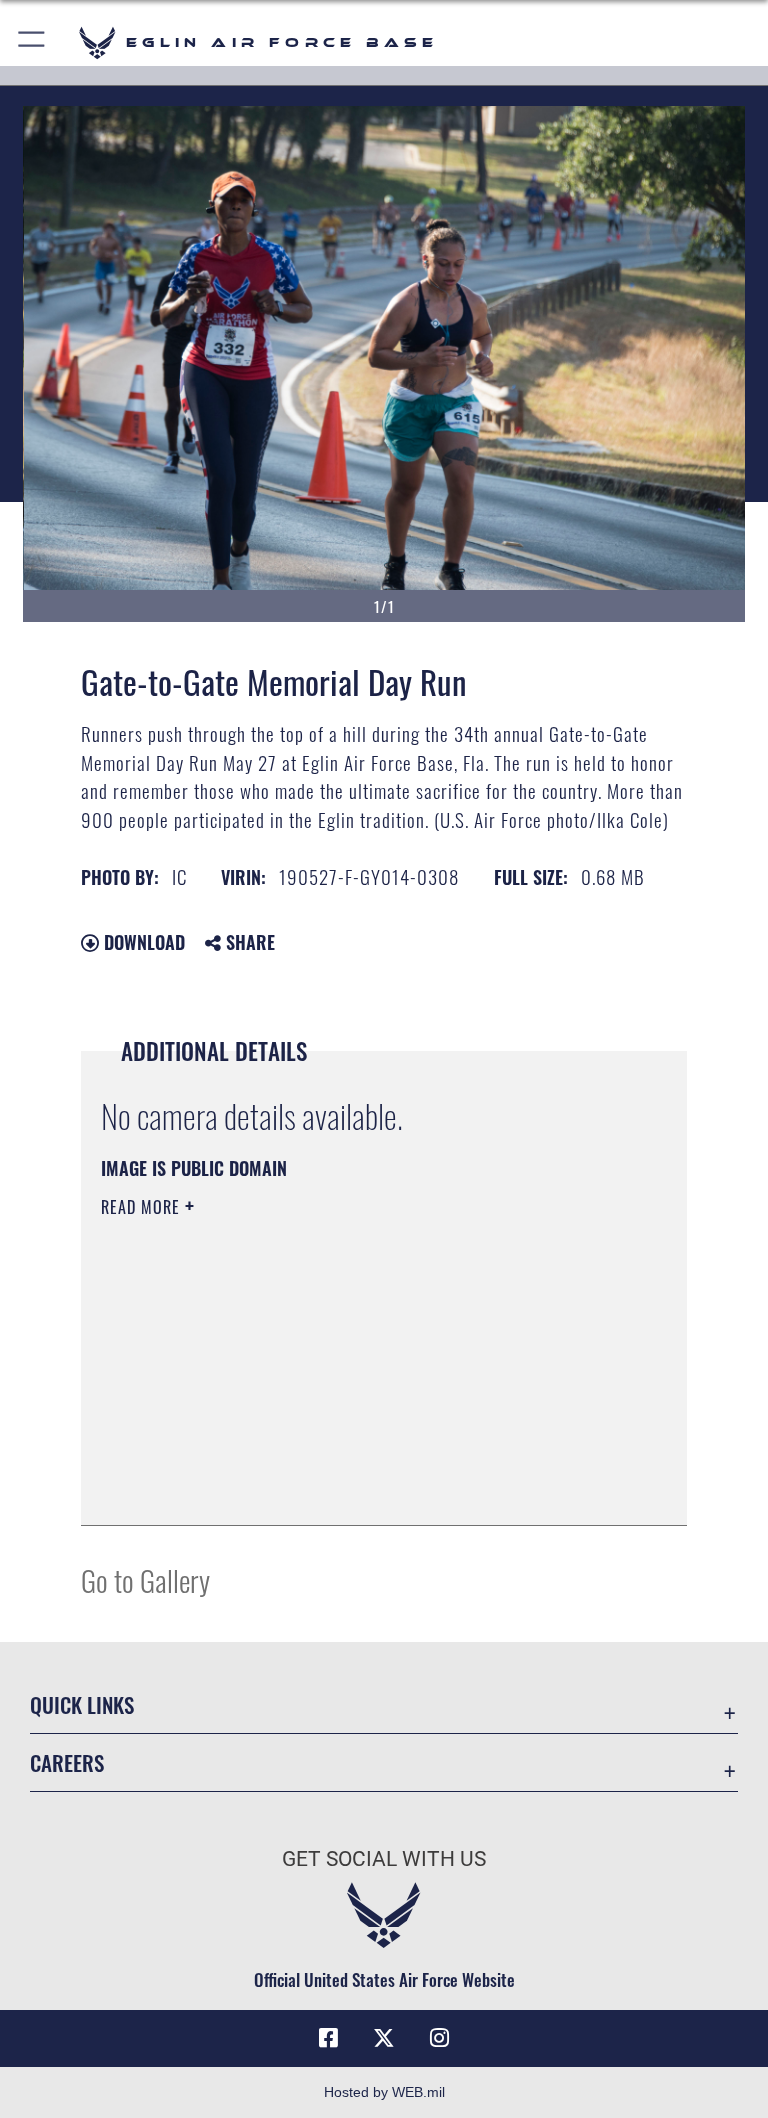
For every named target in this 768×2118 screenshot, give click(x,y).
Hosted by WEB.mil (384, 2092)
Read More (143, 1207)
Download (142, 942)
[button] (32, 42)
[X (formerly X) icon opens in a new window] (384, 2038)
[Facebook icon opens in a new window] (328, 2038)
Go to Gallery (145, 1579)
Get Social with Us (384, 1859)
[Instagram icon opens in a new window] (440, 2038)
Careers (67, 1762)
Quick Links (82, 1704)
